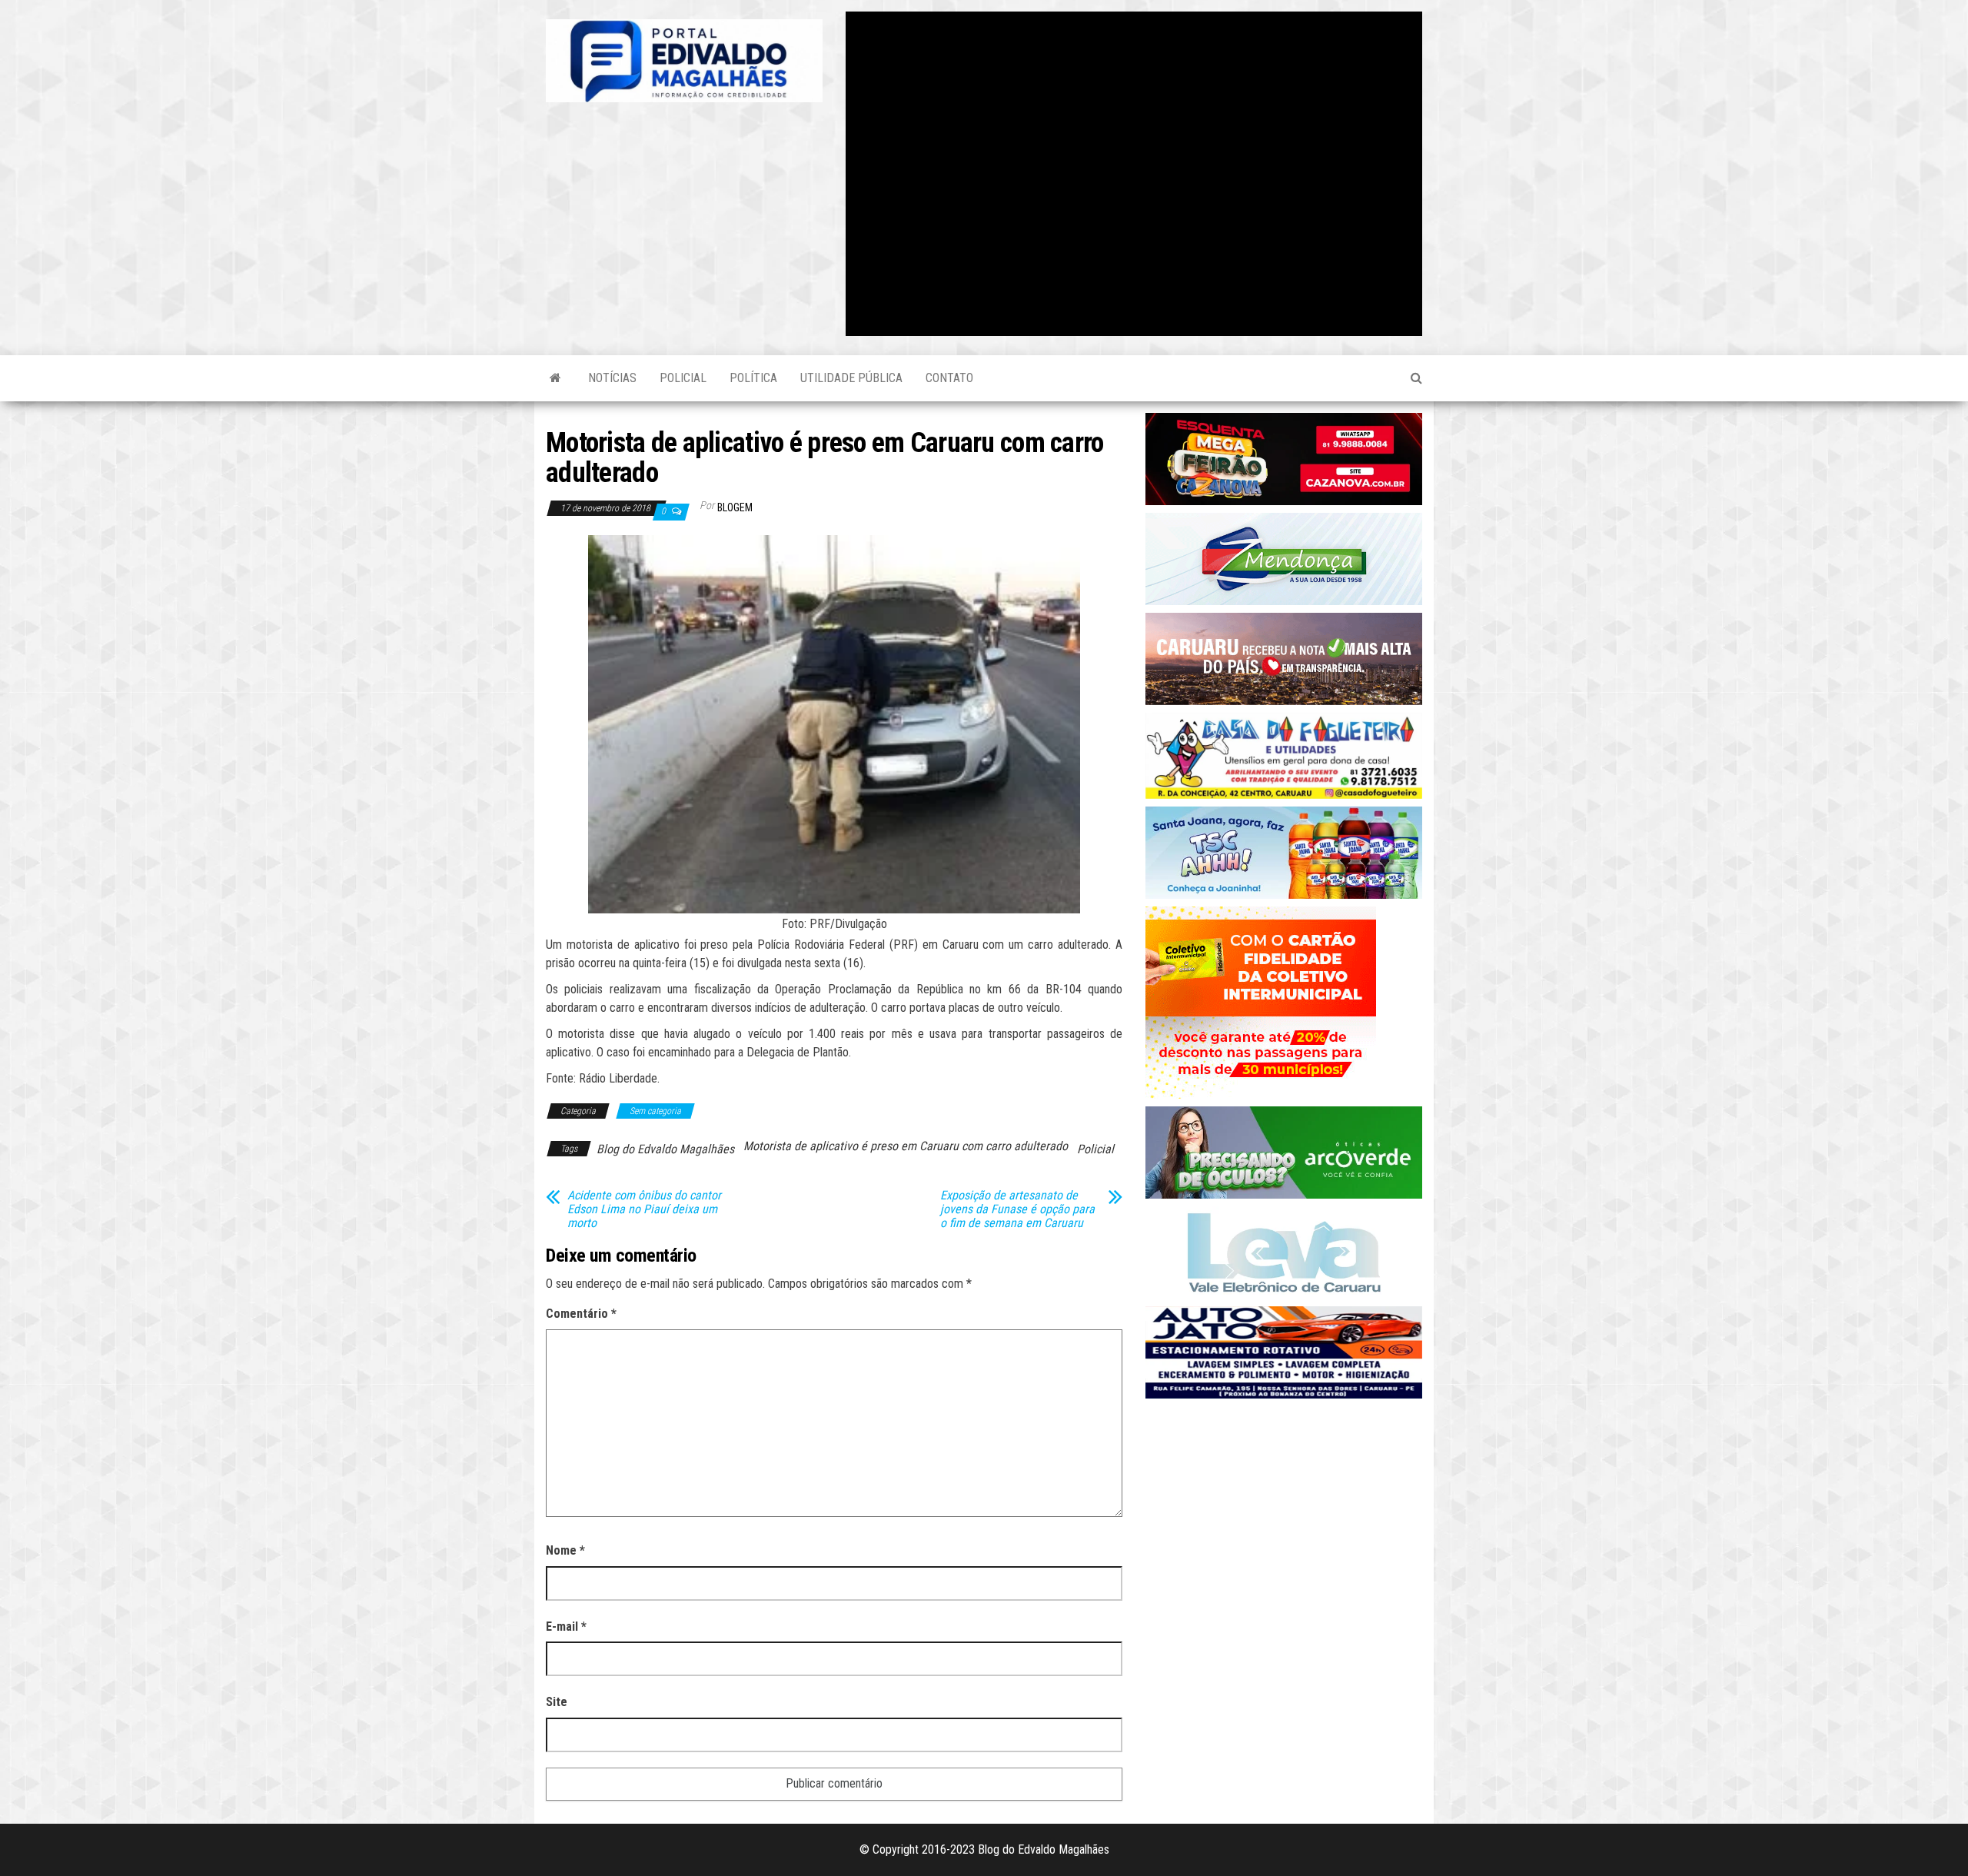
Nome (565, 1550)
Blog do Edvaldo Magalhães (665, 1149)
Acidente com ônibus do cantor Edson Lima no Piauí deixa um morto (644, 1209)
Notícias (612, 378)
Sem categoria (655, 1111)
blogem (735, 507)
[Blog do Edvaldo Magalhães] (555, 378)
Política (753, 378)
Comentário (581, 1314)
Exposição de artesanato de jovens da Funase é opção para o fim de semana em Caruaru (1017, 1209)
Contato (949, 378)
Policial (683, 378)
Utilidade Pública (851, 378)
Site (557, 1702)
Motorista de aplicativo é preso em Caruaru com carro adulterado (906, 1146)
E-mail (566, 1627)
